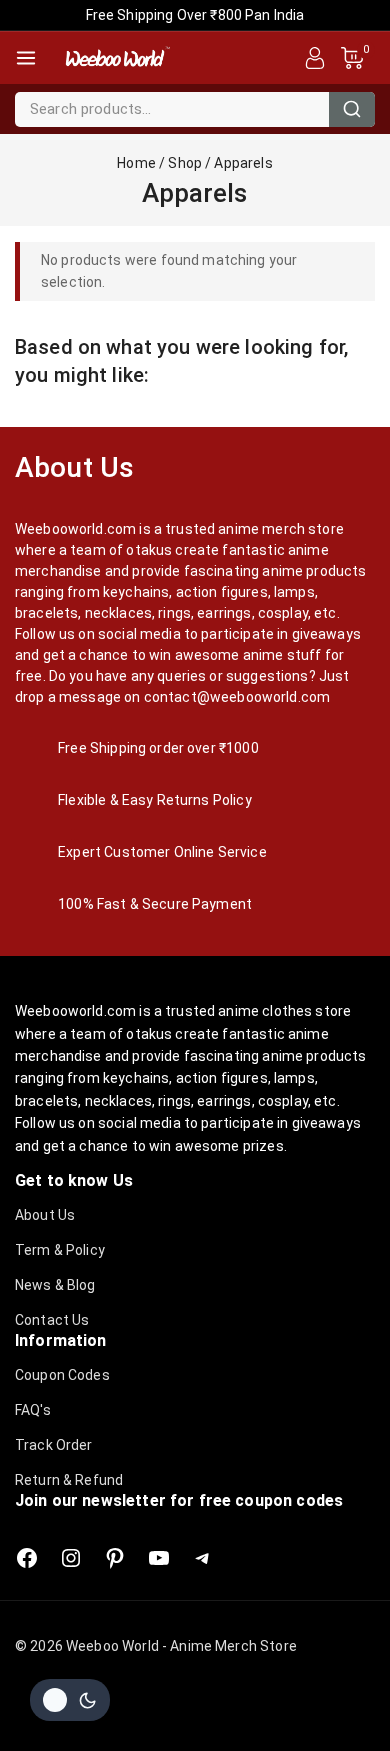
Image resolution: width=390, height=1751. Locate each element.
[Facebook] (27, 1558)
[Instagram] (71, 1558)
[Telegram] (203, 1558)
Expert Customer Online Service (162, 852)
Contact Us (52, 1320)
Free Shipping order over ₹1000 (158, 748)
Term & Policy (60, 1250)
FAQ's (33, 1410)
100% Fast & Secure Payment (155, 904)
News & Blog (55, 1285)
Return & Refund (69, 1480)
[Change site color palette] (70, 1700)
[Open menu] (26, 58)
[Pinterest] (115, 1558)
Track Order (54, 1445)
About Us (45, 1215)
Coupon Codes (62, 1375)
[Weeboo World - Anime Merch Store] (117, 58)
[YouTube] (159, 1558)
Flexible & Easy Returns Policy (155, 800)
